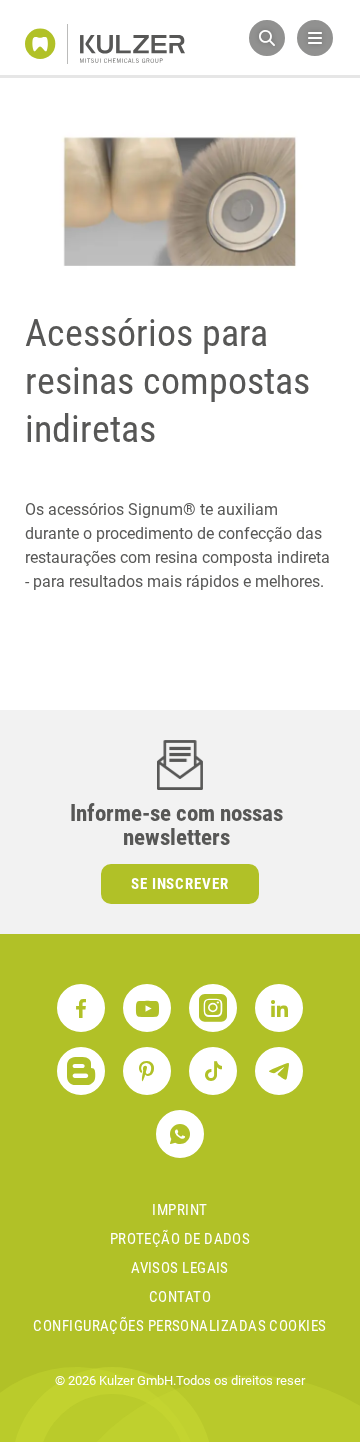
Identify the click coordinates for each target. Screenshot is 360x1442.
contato (180, 1297)
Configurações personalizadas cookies (179, 1326)
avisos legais (180, 1268)
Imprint (179, 1210)
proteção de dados (180, 1239)
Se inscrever (180, 884)
